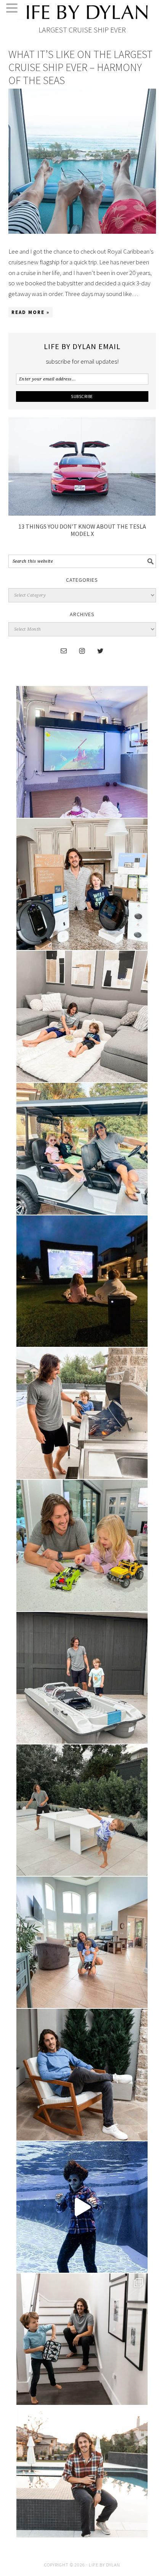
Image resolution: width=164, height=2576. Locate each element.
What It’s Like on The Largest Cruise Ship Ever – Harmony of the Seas (80, 67)
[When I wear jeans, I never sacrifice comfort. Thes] (82, 2471)
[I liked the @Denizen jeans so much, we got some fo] (82, 2339)
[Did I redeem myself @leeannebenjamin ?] (82, 2207)
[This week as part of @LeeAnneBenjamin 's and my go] (82, 1545)
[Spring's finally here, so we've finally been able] (82, 1810)
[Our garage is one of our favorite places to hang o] (82, 752)
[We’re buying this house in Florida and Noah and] (82, 1942)
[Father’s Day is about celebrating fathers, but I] (82, 1149)
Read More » (31, 312)
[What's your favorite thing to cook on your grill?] (82, 1413)
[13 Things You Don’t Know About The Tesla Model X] (82, 513)
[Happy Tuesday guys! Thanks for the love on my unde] (82, 2074)
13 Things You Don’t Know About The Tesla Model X (82, 530)
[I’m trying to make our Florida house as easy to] (82, 884)
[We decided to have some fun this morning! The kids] (82, 1281)
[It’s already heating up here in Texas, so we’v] (82, 1016)
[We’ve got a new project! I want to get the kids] (82, 1678)
